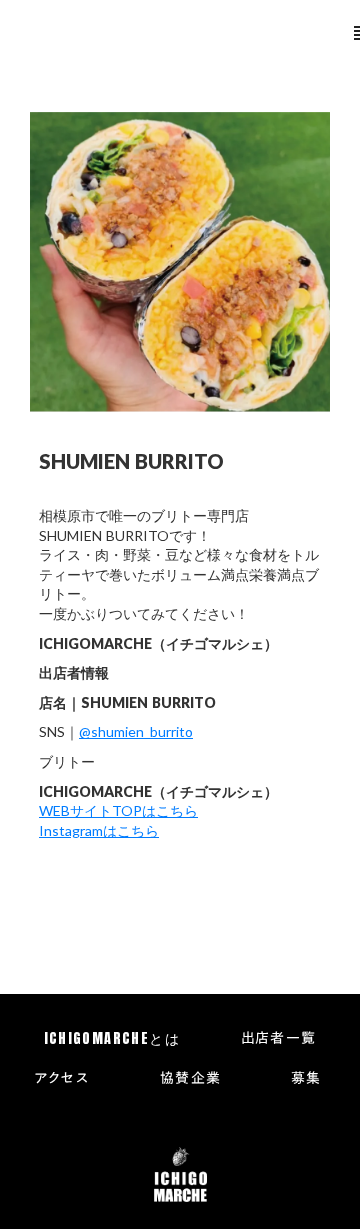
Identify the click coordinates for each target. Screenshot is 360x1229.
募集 (306, 1079)
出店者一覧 (279, 1039)
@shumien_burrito (136, 731)
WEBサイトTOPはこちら (118, 810)
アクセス (62, 1079)
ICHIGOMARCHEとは (112, 1039)
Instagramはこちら (99, 830)
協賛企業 (191, 1079)
